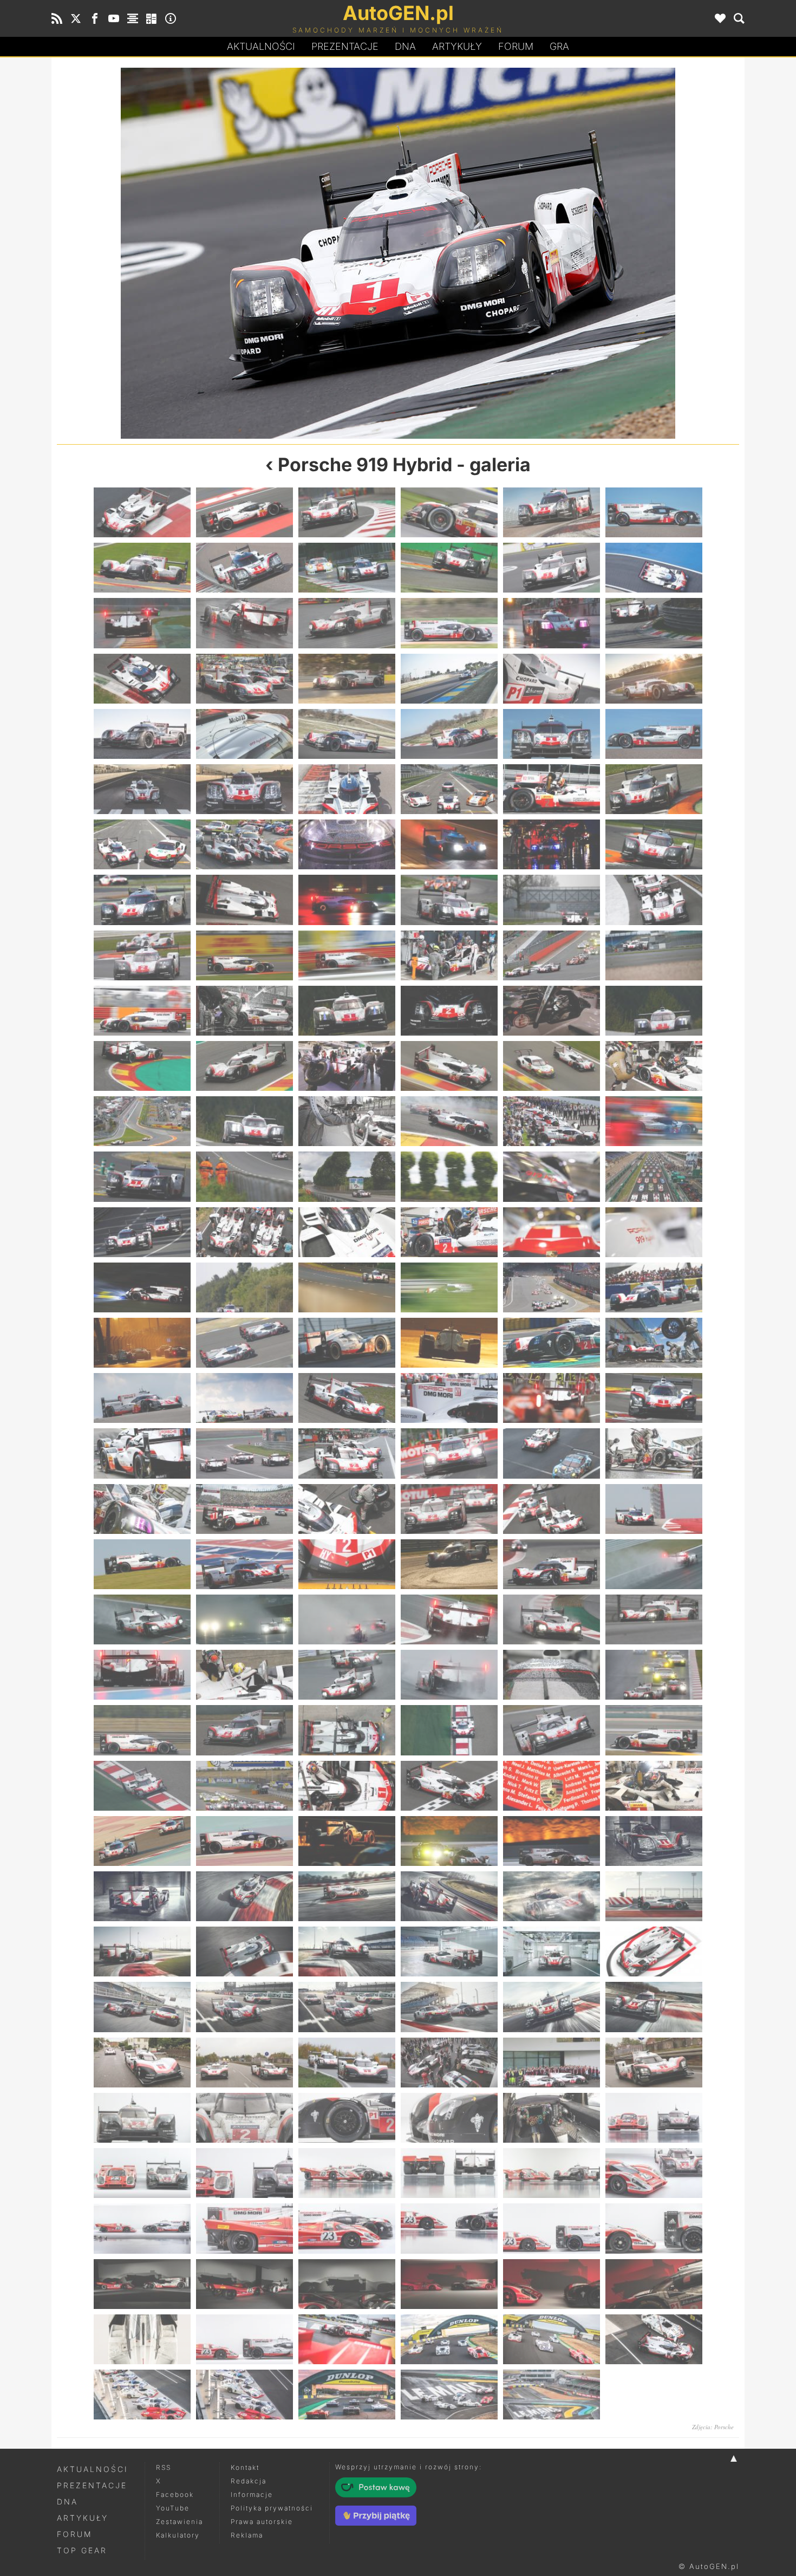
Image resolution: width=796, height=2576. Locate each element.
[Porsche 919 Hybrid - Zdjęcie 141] (347, 1786)
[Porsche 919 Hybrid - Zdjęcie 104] (244, 1453)
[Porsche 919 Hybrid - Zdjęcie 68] (244, 1121)
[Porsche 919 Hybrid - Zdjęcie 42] (654, 844)
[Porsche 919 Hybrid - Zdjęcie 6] (654, 512)
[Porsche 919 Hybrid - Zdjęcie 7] (142, 568)
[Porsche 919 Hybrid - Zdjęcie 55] (142, 1011)
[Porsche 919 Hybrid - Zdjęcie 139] (142, 1786)
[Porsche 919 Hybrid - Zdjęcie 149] (552, 1841)
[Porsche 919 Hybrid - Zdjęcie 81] (347, 1232)
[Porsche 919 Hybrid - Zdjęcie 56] (244, 1011)
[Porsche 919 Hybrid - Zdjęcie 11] (552, 568)
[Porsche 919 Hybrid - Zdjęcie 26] (244, 734)
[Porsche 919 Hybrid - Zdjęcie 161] (552, 1951)
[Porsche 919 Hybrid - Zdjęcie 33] (347, 789)
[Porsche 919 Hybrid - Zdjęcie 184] (449, 2173)
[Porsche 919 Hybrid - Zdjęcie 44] (244, 900)
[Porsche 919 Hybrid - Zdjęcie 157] (142, 1951)
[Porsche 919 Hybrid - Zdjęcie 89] (552, 1287)
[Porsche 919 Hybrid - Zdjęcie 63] (347, 1066)
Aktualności (261, 46)
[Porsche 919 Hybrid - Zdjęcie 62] (244, 1066)
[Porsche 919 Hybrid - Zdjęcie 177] (347, 2118)
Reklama (247, 2535)
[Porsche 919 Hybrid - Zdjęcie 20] (244, 679)
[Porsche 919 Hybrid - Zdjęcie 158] (244, 1951)
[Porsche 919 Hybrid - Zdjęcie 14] (244, 623)
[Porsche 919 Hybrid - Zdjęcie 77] (552, 1176)
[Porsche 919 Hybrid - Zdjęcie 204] (654, 2339)
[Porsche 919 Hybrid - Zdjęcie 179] (552, 2118)
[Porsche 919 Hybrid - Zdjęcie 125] (552, 1619)
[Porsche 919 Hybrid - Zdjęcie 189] (347, 2228)
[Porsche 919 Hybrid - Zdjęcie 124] (449, 1619)
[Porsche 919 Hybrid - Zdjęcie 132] (654, 1675)
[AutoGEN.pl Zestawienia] (133, 18)
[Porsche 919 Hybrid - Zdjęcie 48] (654, 900)
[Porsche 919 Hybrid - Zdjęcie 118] (449, 1564)
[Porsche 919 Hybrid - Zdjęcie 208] (449, 2395)
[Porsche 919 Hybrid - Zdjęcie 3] (347, 512)
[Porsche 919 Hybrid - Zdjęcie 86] (244, 1287)
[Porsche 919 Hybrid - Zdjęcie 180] (654, 2118)
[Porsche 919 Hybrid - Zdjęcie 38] (244, 844)
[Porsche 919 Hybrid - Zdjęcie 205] (142, 2395)
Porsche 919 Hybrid (365, 464)
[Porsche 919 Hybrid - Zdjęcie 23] (552, 679)
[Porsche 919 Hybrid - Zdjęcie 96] (654, 1343)
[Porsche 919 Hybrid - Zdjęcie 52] (449, 955)
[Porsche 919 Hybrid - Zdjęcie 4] (449, 512)
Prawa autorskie (262, 2522)
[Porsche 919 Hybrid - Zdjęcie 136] (449, 1730)
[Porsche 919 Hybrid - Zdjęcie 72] (654, 1121)
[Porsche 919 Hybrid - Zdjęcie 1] (142, 512)
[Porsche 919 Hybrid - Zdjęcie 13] (142, 623)
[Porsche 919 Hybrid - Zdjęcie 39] (347, 844)
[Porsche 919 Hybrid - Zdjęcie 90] (654, 1287)
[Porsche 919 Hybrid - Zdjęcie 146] (244, 1841)
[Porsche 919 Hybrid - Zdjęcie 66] (654, 1066)
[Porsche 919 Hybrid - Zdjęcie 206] (244, 2395)
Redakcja (249, 2481)
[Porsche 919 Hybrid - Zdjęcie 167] (552, 2007)
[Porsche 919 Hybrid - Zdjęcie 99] (347, 1398)
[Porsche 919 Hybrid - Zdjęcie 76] (449, 1176)
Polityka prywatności (272, 2508)
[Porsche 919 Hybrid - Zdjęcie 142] (449, 1786)
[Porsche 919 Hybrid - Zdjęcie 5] (552, 512)
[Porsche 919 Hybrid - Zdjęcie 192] (654, 2228)
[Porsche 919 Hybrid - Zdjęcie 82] (449, 1232)
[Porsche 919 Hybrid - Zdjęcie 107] (552, 1453)
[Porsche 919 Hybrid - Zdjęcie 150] (654, 1841)
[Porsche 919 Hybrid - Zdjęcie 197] (552, 2284)
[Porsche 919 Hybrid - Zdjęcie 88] (449, 1287)
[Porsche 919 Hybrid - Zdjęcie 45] (347, 900)
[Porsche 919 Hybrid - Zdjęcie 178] (449, 2118)
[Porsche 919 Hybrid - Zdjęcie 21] (347, 679)
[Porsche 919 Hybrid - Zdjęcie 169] (142, 2063)
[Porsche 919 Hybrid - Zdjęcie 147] (347, 1841)
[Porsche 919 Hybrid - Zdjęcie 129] (347, 1675)
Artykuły (457, 46)
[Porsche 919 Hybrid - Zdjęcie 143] (552, 1786)
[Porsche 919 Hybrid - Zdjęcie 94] (449, 1343)
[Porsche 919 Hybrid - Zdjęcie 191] (552, 2228)
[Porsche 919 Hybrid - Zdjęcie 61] (142, 1066)
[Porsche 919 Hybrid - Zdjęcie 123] (347, 1619)
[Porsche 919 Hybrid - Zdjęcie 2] (244, 512)
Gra (559, 46)
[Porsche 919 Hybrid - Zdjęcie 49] (142, 955)
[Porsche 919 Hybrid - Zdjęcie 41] (552, 844)
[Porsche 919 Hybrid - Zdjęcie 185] (552, 2173)
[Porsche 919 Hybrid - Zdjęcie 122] (244, 1619)
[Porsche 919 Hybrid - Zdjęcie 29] (552, 734)
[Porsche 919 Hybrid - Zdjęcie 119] (552, 1564)
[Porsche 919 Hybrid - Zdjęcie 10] (227, 253)
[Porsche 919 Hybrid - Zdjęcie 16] (449, 623)
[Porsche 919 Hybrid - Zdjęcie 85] (142, 1287)
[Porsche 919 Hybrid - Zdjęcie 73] (142, 1176)
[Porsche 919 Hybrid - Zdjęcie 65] (552, 1066)
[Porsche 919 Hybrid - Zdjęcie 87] (347, 1287)
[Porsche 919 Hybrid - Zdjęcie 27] (347, 734)
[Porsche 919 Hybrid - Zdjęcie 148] (449, 1841)
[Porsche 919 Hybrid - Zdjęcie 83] (552, 1232)
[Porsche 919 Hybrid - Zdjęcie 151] (142, 1896)
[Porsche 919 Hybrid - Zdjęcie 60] (654, 1011)
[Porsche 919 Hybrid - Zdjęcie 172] (449, 2063)
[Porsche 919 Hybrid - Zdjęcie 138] (654, 1730)
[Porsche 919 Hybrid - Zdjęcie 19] (142, 679)
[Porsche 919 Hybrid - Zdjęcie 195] (347, 2284)
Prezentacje (345, 46)
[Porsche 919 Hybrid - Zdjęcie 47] (552, 900)
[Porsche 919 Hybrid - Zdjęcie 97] (142, 1398)
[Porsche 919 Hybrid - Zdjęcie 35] (552, 789)
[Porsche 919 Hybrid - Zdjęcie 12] (569, 253)
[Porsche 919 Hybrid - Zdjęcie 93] (347, 1343)
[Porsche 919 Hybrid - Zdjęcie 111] (347, 1509)
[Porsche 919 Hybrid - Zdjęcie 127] (142, 1675)
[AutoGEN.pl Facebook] (95, 18)
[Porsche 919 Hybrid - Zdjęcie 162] (654, 1951)
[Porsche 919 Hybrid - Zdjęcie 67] (142, 1121)
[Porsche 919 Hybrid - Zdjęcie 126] (654, 1619)
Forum (516, 46)
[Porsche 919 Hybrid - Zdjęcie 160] (449, 1951)
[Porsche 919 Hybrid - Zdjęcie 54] (654, 955)
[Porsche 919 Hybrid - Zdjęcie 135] (347, 1730)
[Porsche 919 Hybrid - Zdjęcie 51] (347, 955)
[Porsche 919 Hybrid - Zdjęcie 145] (142, 1841)
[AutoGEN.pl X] (76, 18)
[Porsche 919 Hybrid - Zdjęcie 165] (347, 2007)
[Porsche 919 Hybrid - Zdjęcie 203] (552, 2339)
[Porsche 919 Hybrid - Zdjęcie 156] (654, 1896)
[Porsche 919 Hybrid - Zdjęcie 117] (347, 1564)
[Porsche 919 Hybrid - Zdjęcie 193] (142, 2284)
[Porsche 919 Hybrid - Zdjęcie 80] (244, 1232)
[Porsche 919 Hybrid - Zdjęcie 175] (142, 2118)
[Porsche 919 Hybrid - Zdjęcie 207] (347, 2395)
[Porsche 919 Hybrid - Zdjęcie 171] (347, 2063)
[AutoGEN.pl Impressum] (171, 18)
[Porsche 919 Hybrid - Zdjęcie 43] (142, 900)
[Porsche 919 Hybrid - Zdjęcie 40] (449, 844)
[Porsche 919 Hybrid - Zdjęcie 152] (244, 1896)
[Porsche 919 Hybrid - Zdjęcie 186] (654, 2173)
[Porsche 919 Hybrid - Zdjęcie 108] (654, 1453)
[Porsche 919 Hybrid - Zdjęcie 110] (244, 1509)
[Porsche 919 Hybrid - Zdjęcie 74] (244, 1176)
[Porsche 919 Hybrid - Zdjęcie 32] (244, 789)
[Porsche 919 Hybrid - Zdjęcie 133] (142, 1730)
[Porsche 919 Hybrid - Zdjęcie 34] (449, 789)
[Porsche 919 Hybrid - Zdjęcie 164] (244, 2007)
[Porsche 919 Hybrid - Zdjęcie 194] (244, 2284)
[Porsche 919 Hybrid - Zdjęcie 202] (449, 2339)
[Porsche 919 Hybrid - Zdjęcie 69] (347, 1121)
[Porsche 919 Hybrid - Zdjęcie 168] (654, 2007)
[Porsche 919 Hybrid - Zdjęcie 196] (449, 2284)
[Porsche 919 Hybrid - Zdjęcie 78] (654, 1176)
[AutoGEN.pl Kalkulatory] (152, 18)
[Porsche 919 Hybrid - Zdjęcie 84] (654, 1232)
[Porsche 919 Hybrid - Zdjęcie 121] (142, 1619)
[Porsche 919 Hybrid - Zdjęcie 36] (654, 789)
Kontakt (245, 2467)
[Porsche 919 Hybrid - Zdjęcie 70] (449, 1121)
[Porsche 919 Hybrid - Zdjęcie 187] (142, 2228)
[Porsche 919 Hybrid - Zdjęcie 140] (244, 1786)
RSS (164, 2467)
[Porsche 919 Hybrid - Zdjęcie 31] (142, 789)
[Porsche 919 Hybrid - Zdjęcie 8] (244, 568)
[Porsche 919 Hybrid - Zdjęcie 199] (142, 2339)
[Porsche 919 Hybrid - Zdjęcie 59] (552, 1011)
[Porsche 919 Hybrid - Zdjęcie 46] (449, 900)
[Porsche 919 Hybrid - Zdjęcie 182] (244, 2173)
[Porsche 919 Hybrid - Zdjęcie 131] (552, 1675)
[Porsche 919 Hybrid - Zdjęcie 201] (347, 2339)
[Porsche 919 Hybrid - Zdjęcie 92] (244, 1343)
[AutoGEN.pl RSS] (57, 18)
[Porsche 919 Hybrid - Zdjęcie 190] (449, 2228)
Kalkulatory (178, 2535)
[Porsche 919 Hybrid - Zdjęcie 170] (244, 2063)
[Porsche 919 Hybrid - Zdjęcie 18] (654, 623)
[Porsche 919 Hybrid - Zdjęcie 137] (552, 1730)
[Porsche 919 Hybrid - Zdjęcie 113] (552, 1509)
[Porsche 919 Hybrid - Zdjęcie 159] (347, 1951)
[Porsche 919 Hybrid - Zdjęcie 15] (347, 623)
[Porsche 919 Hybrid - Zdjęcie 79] (142, 1232)
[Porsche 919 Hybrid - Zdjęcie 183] (347, 2173)
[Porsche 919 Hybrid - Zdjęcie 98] (244, 1398)
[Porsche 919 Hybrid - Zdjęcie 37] (142, 844)
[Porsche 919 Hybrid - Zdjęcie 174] (654, 2063)
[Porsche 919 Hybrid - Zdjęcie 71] (552, 1121)
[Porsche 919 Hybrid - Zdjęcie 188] (244, 2228)
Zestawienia (180, 2522)
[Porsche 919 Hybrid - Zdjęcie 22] (449, 679)
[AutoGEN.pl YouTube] (114, 18)
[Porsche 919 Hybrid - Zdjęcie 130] (449, 1675)
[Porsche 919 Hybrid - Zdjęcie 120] (654, 1564)
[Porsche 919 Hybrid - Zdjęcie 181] (142, 2173)
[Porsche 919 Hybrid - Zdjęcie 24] (654, 679)
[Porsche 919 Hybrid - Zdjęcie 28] (449, 734)
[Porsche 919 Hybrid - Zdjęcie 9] (347, 568)
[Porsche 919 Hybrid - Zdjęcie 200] (244, 2339)
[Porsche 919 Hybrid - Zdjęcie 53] (552, 955)
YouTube (173, 2508)
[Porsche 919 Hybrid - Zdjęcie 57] (347, 1011)
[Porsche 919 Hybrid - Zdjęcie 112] (449, 1509)
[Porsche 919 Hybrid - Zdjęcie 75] (347, 1176)
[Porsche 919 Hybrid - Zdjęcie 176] (244, 2118)
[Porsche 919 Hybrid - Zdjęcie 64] (449, 1066)
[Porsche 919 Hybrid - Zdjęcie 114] (654, 1509)
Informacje (252, 2494)
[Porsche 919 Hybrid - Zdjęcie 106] (449, 1453)
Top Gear (82, 2550)
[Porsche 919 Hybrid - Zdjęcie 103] (142, 1453)
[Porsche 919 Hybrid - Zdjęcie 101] (552, 1398)
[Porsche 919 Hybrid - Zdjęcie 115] (142, 1564)
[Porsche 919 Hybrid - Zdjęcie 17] (552, 623)
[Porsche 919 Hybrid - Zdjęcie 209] (552, 2395)
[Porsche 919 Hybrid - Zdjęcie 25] (142, 734)
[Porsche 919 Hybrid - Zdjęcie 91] (142, 1343)
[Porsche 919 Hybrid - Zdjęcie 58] (449, 1011)
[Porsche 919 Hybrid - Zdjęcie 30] (654, 734)
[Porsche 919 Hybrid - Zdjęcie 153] (347, 1896)
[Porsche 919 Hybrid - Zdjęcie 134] (244, 1730)
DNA (67, 2502)
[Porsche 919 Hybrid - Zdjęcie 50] (244, 955)
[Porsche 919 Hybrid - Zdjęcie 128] (244, 1675)
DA (405, 46)
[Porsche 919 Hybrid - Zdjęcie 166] (449, 2007)
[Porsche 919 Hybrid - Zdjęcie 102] (654, 1398)
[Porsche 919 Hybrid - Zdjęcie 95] (552, 1343)
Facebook (175, 2494)
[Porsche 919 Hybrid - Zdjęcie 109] (142, 1509)
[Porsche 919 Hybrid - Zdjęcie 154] (449, 1896)
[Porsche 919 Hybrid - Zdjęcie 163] (142, 2007)
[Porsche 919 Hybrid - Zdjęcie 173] (552, 2063)
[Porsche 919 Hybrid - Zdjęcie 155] (552, 1896)
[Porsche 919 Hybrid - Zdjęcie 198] (654, 2284)
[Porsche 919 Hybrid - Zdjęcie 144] (654, 1786)
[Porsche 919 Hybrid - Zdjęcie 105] (347, 1453)
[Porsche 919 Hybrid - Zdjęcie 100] (449, 1398)
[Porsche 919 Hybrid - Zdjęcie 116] (244, 1564)
